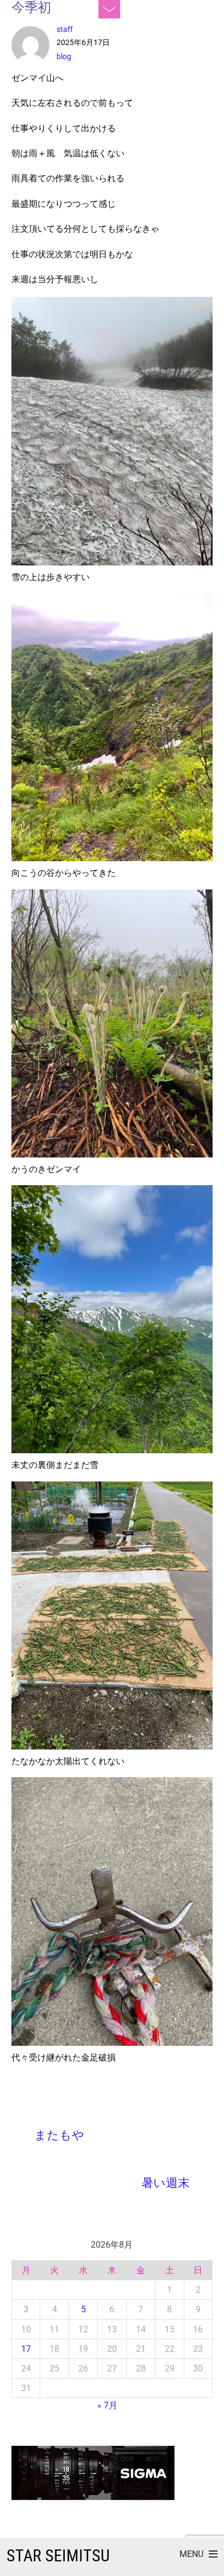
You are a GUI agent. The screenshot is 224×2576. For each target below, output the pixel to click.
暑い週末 (166, 2183)
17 (26, 2349)
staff (65, 29)
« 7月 (107, 2405)
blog (64, 56)
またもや (59, 2135)
